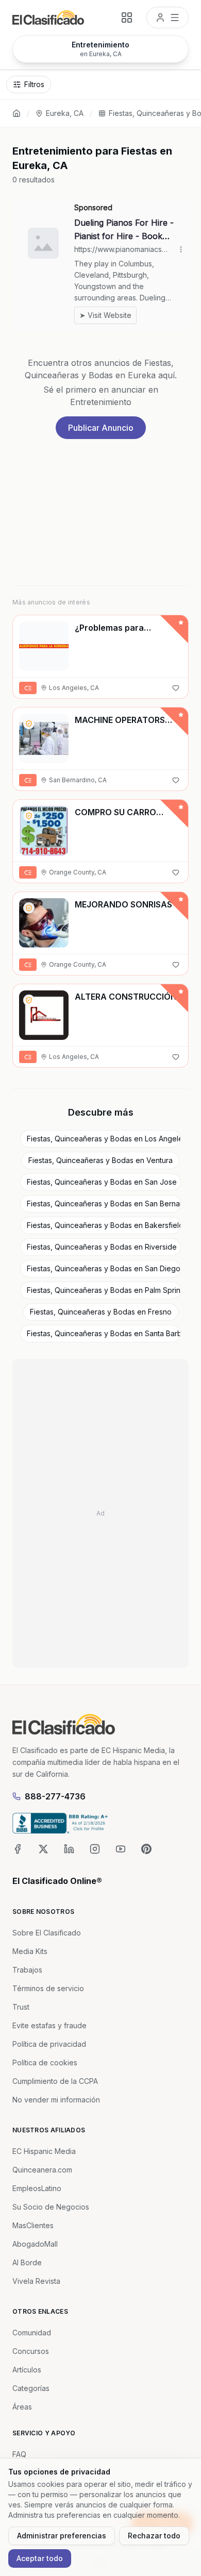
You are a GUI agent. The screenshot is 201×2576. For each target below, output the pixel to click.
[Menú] (167, 18)
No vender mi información (56, 2100)
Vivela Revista (36, 2281)
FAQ (19, 2454)
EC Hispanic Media (44, 2151)
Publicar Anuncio (101, 428)
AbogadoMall (35, 2244)
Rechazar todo (154, 2536)
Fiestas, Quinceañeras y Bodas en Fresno (101, 1312)
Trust (21, 2007)
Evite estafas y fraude (49, 2025)
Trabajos (27, 1970)
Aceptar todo (40, 2558)
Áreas (22, 2407)
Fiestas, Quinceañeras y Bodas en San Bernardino (104, 1203)
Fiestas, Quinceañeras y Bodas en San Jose (102, 1182)
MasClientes (33, 2225)
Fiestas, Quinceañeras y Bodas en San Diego (104, 1268)
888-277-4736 (55, 1796)
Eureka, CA (65, 113)
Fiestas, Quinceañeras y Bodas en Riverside (102, 1247)
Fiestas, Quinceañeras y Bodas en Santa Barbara (104, 1333)
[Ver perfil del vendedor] (29, 723)
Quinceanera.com (42, 2170)
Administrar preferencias (62, 2536)
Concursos (31, 2351)
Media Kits (30, 1951)
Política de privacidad (49, 2044)
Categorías (31, 2388)
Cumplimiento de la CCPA (55, 2081)
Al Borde (27, 2262)
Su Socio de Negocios (51, 2207)
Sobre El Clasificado (47, 1933)
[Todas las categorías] (127, 18)
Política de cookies (45, 2063)
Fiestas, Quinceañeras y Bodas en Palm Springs (104, 1290)
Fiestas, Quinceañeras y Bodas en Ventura (100, 1160)
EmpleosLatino (37, 2188)
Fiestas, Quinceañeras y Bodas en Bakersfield (104, 1225)
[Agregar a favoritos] (176, 688)
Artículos (27, 2370)
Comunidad (32, 2333)
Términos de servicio (48, 1988)
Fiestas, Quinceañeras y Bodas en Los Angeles (104, 1139)
